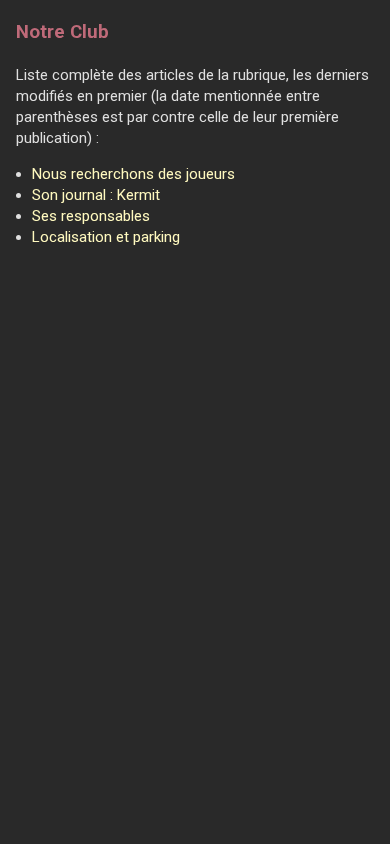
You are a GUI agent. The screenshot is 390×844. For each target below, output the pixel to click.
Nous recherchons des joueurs (133, 174)
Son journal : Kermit (96, 195)
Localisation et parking (106, 237)
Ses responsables (91, 216)
